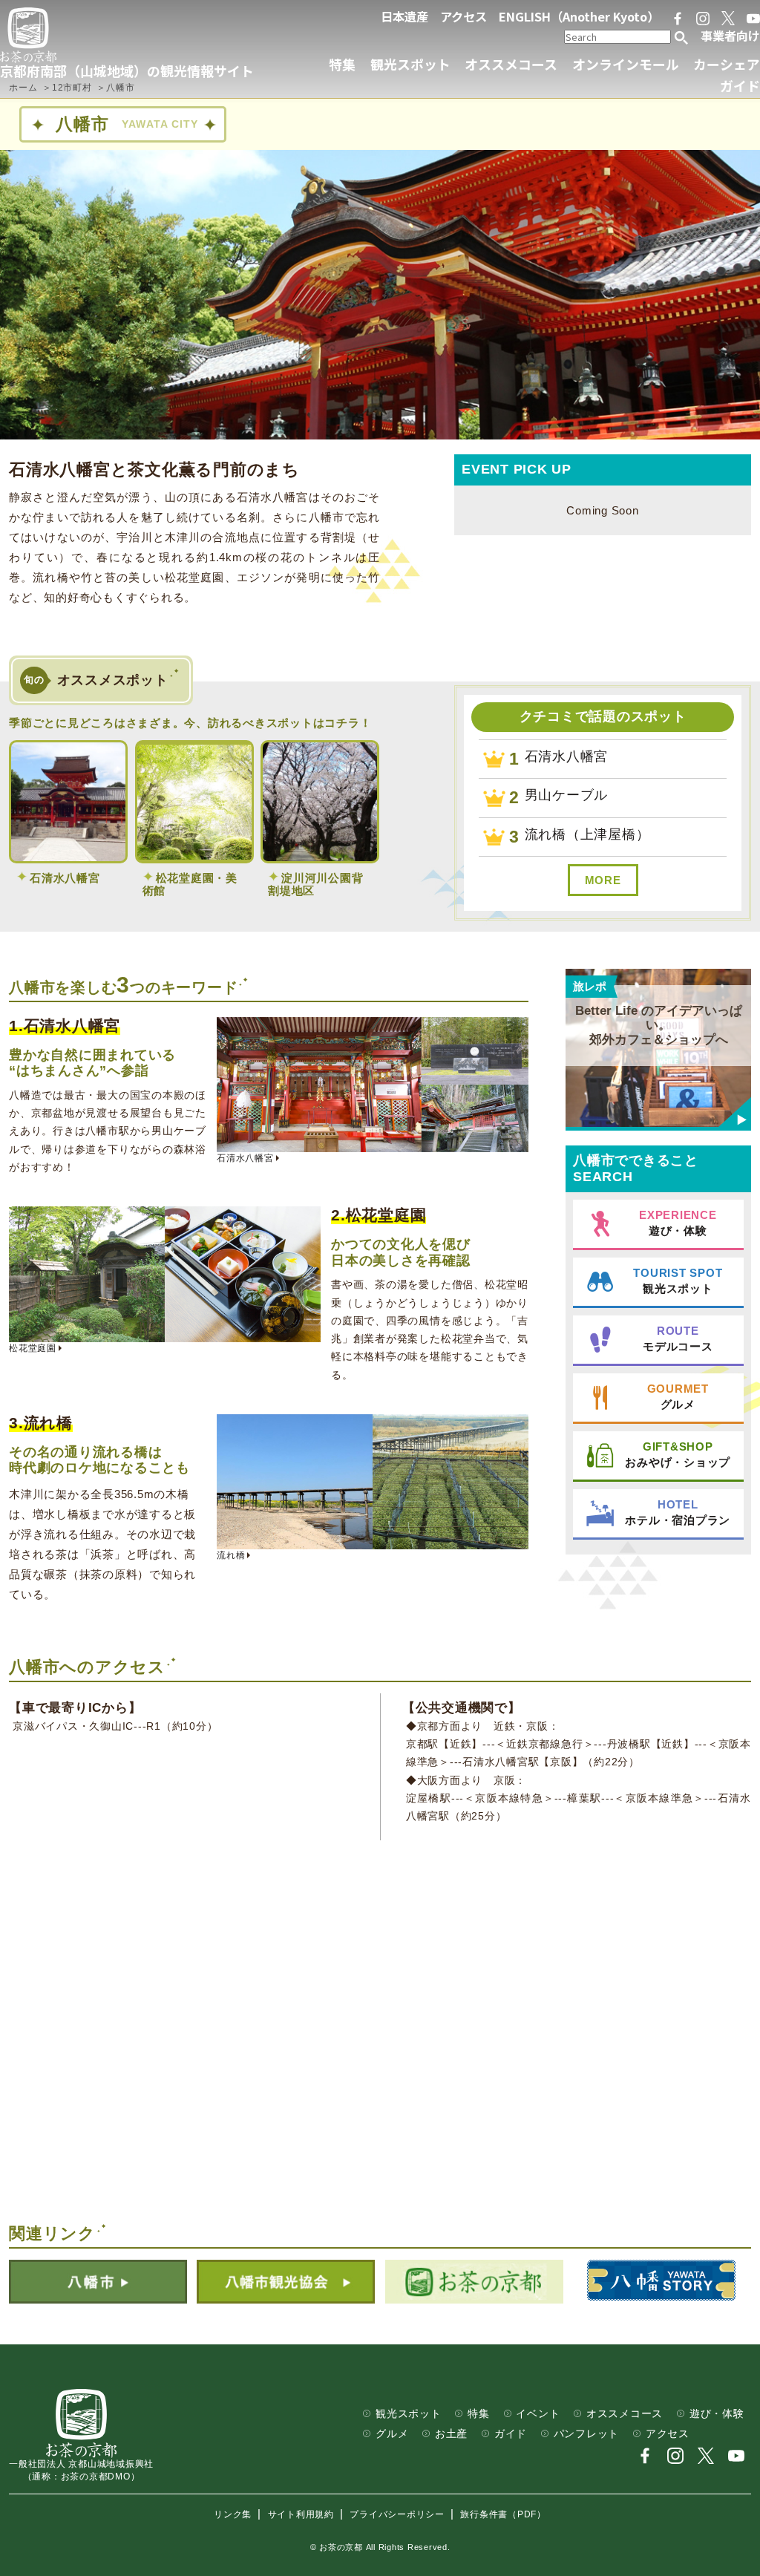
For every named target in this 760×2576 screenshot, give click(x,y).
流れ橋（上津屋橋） (587, 834)
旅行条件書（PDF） (503, 2514)
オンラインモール (626, 64)
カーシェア (727, 64)
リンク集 (233, 2514)
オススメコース (511, 64)
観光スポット (410, 64)
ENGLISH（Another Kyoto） (579, 16)
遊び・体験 (717, 2414)
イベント (538, 2414)
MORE (603, 880)
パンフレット (587, 2434)
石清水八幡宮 (567, 756)
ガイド (740, 85)
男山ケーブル (567, 795)
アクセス (463, 16)
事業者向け (730, 36)
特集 (342, 64)
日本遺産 (404, 16)
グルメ (392, 2434)
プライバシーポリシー (397, 2514)
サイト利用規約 (301, 2514)
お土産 (451, 2434)
